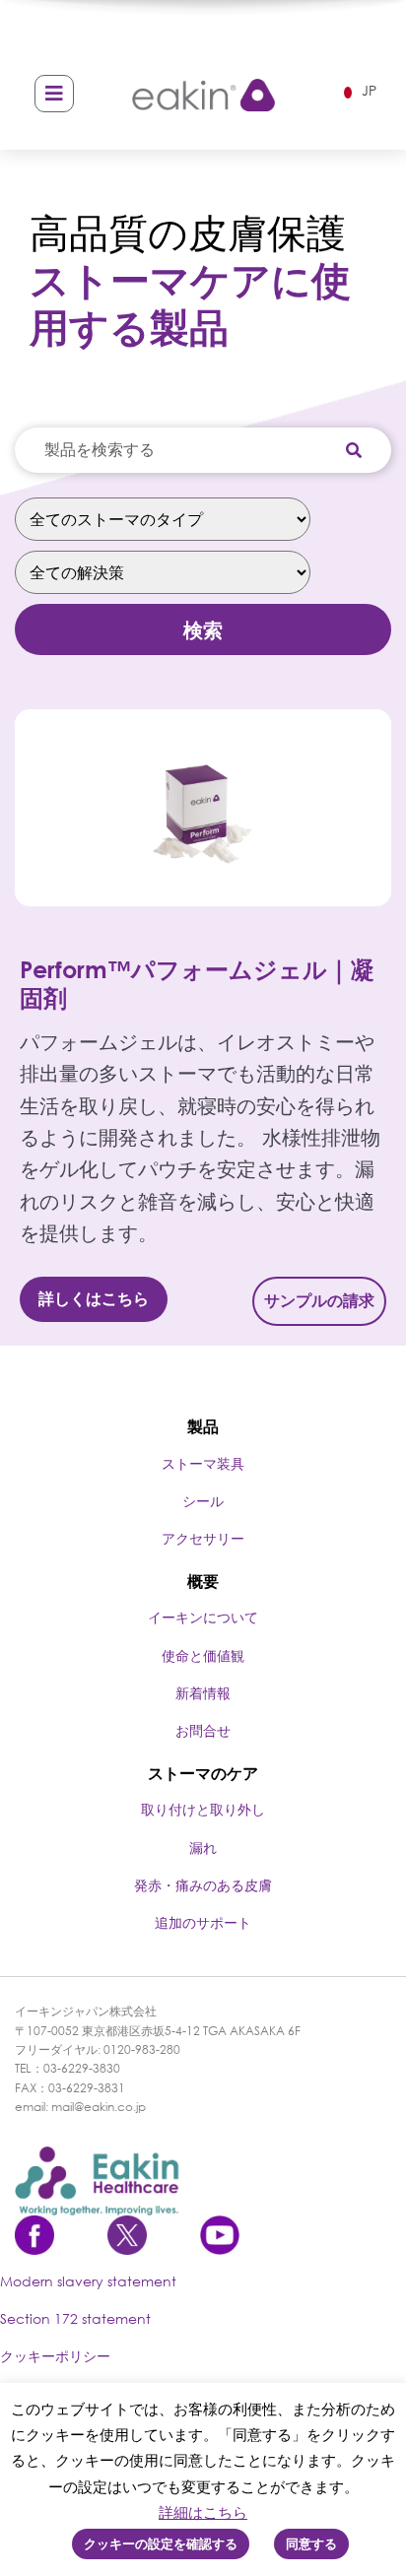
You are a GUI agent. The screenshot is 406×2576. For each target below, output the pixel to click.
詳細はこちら (203, 2512)
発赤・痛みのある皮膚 (203, 1885)
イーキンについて (203, 1617)
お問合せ (203, 1730)
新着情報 (203, 1693)
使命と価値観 (203, 1655)
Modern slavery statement (88, 2281)
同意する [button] (311, 2543)
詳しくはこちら (94, 1298)
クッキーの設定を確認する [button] (161, 2543)
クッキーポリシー (55, 2356)
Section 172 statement (75, 2318)
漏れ (203, 1848)
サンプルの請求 (319, 1300)
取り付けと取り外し (203, 1809)
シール (203, 1501)
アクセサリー (203, 1538)
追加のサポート (203, 1922)
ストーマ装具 (203, 1463)
